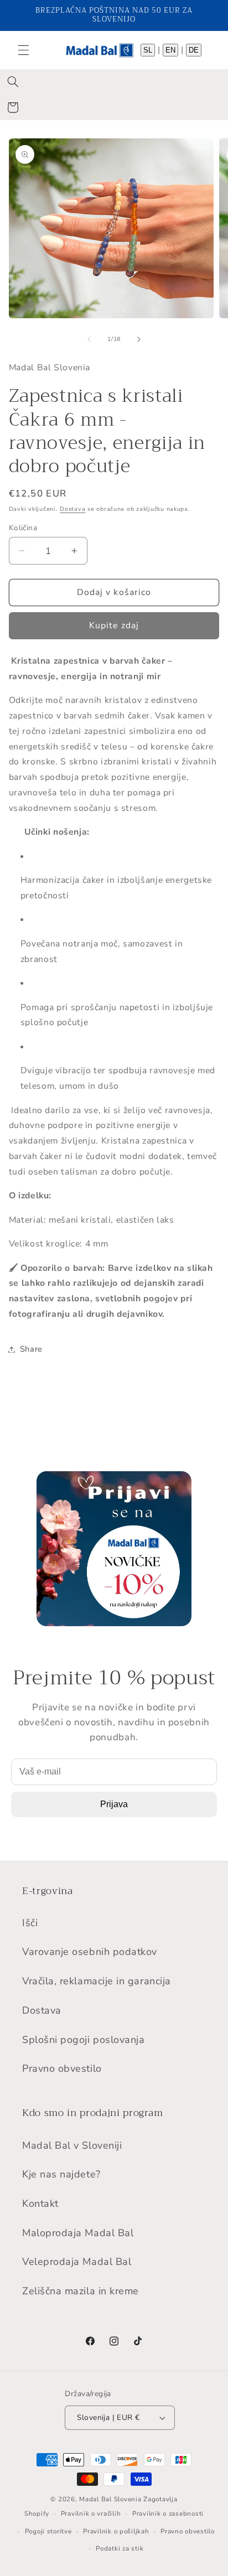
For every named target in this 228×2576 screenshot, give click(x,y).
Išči (30, 1923)
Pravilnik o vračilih (91, 2513)
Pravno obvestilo (62, 2068)
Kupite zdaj (114, 625)
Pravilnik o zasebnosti (168, 2513)
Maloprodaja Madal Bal (78, 2233)
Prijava (114, 1804)
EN (170, 50)
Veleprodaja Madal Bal (77, 2262)
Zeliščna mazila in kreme (81, 2291)
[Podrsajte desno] (139, 339)
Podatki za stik (120, 2548)
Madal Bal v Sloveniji (72, 2145)
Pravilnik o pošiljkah (116, 2531)
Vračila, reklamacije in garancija (97, 1981)
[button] (23, 50)
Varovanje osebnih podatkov (90, 1952)
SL (148, 50)
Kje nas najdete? (61, 2174)
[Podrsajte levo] (89, 339)
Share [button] (31, 1349)
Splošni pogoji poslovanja (84, 2040)
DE (194, 50)
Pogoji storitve (48, 2531)
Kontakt (40, 2203)
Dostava (72, 509)
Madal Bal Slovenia (110, 2499)
